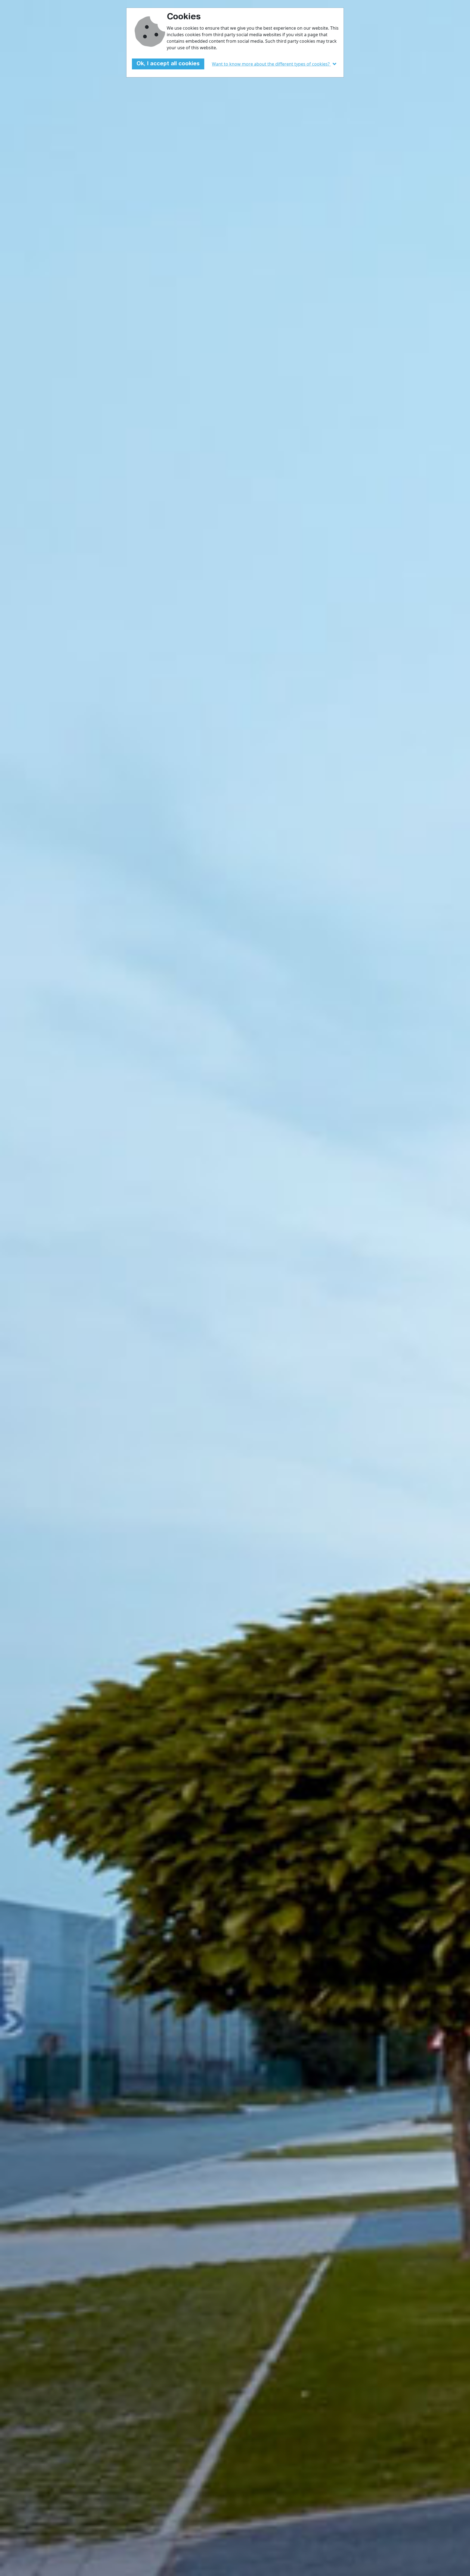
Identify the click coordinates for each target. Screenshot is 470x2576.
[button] (275, 64)
